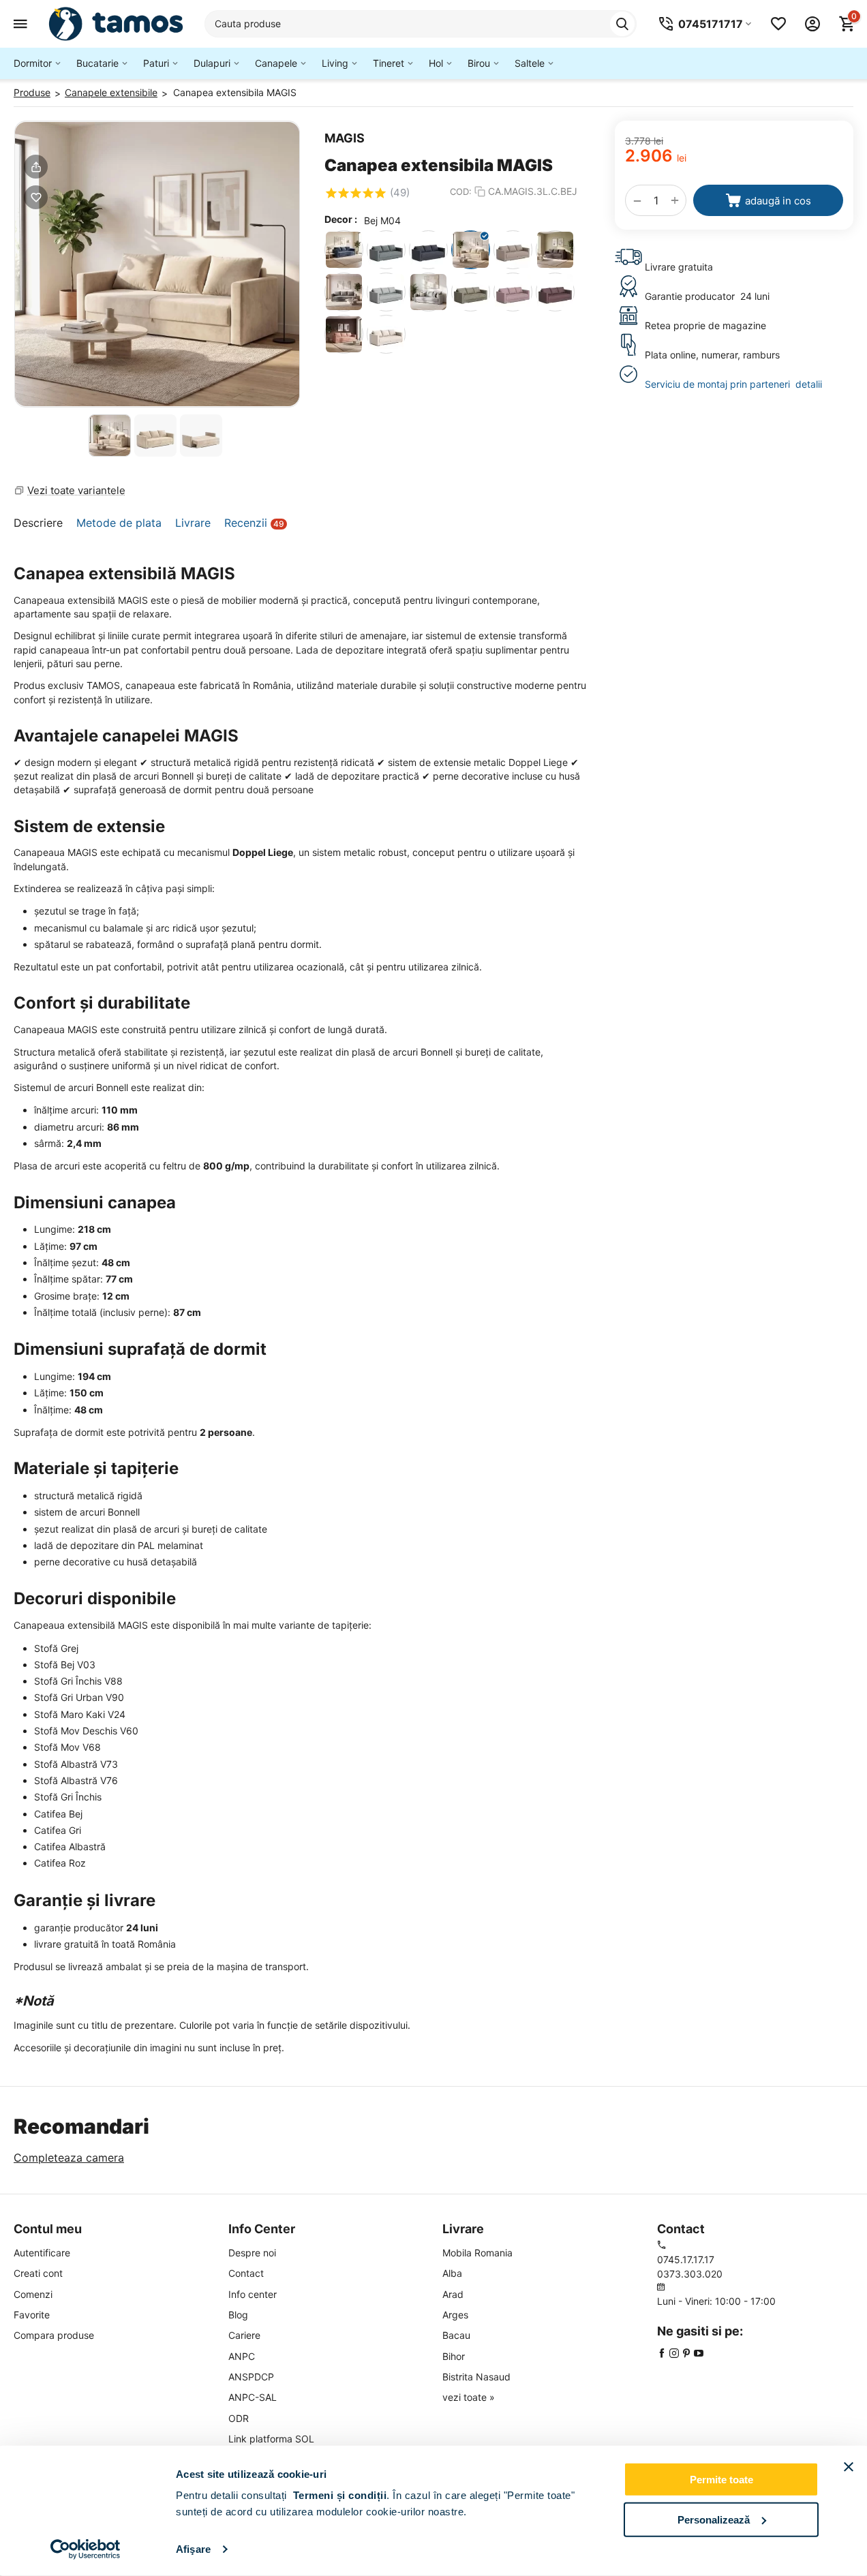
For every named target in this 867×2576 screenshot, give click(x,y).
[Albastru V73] (386, 250)
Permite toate (721, 2480)
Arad (453, 2294)
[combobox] (421, 24)
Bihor (454, 2356)
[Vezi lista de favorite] (778, 24)
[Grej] (513, 250)
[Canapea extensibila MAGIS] (157, 264)
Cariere (244, 2335)
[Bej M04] (471, 250)
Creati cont (38, 2273)
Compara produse (54, 2335)
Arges (455, 2315)
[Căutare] (622, 24)
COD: (461, 191)
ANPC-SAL (253, 2397)
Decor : (341, 219)
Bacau (456, 2335)
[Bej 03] (386, 334)
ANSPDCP (251, 2377)
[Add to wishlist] (36, 197)
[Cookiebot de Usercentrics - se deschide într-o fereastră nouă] (86, 2549)
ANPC (242, 2356)
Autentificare (42, 2253)
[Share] (36, 167)
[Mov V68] (555, 292)
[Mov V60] (513, 292)
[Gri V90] (428, 292)
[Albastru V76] (428, 250)
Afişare (193, 2549)
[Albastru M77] (344, 250)
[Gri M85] (344, 292)
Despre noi (252, 2253)
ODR (239, 2418)
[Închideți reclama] (849, 2467)
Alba (452, 2273)
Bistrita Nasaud (476, 2377)
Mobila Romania (477, 2253)
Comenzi (33, 2294)
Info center (253, 2294)
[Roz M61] (344, 334)
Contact (246, 2273)
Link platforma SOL (271, 2439)
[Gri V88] (386, 292)
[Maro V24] (471, 292)
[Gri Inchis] (555, 250)
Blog (238, 2315)
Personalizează (714, 2519)
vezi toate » (469, 2397)
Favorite (32, 2315)
